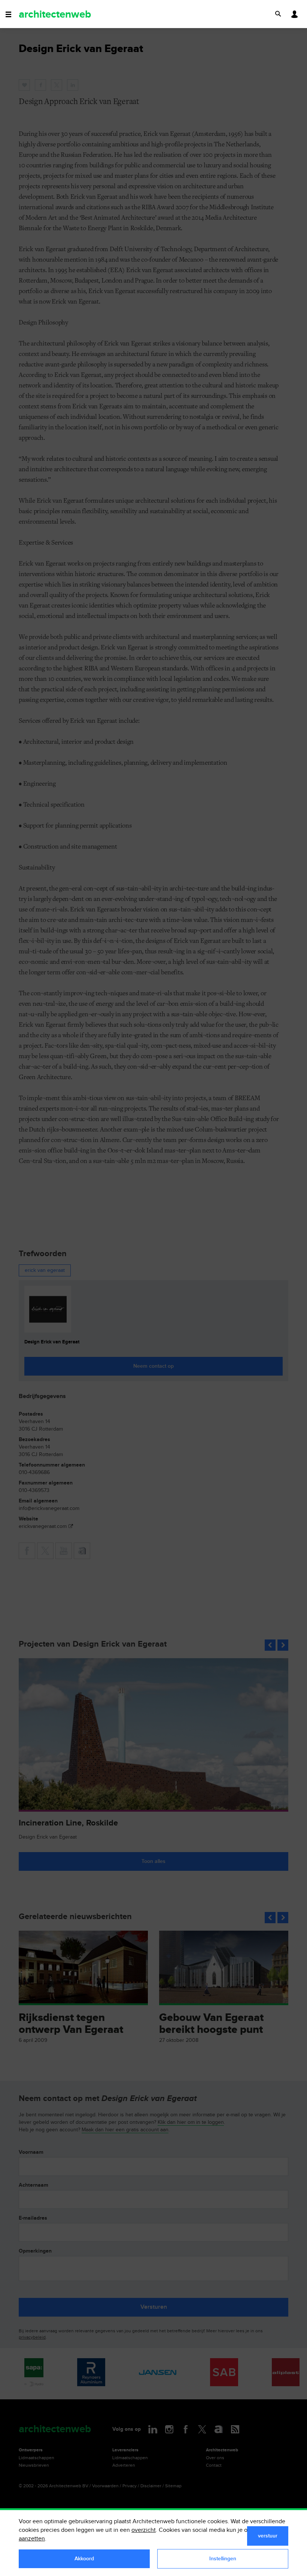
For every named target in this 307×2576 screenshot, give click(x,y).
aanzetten (32, 2539)
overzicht (144, 2530)
